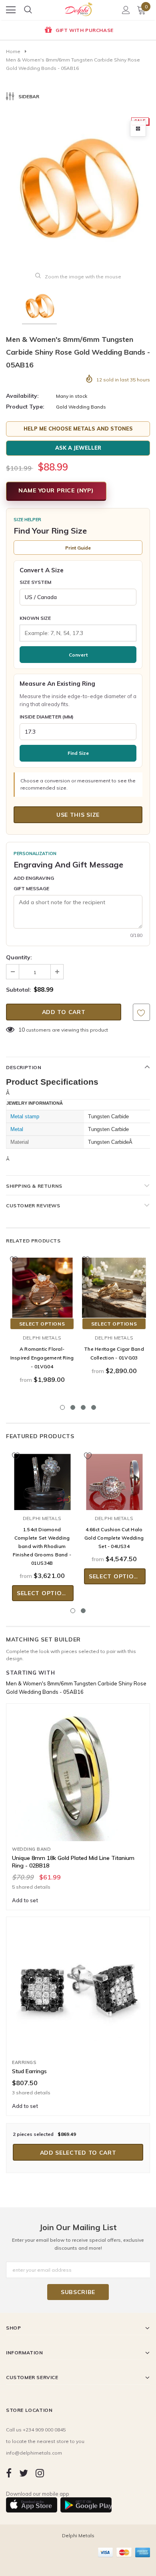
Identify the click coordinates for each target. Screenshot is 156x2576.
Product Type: (25, 407)
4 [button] (94, 1407)
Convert (78, 655)
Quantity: (19, 957)
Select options (42, 1324)
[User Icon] (126, 10)
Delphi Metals (42, 1338)
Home (13, 51)
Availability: (22, 396)
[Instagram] (40, 2473)
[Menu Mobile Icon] (11, 10)
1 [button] (62, 1407)
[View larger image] (138, 129)
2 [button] (73, 1407)
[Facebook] (9, 2473)
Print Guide (78, 548)
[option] (78, 31)
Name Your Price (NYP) (56, 490)
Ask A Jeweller (78, 448)
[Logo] (78, 7)
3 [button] (83, 1407)
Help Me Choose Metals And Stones (78, 429)
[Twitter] (24, 2473)
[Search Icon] (28, 10)
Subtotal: (19, 990)
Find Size (78, 753)
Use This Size (78, 815)
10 (22, 1030)
